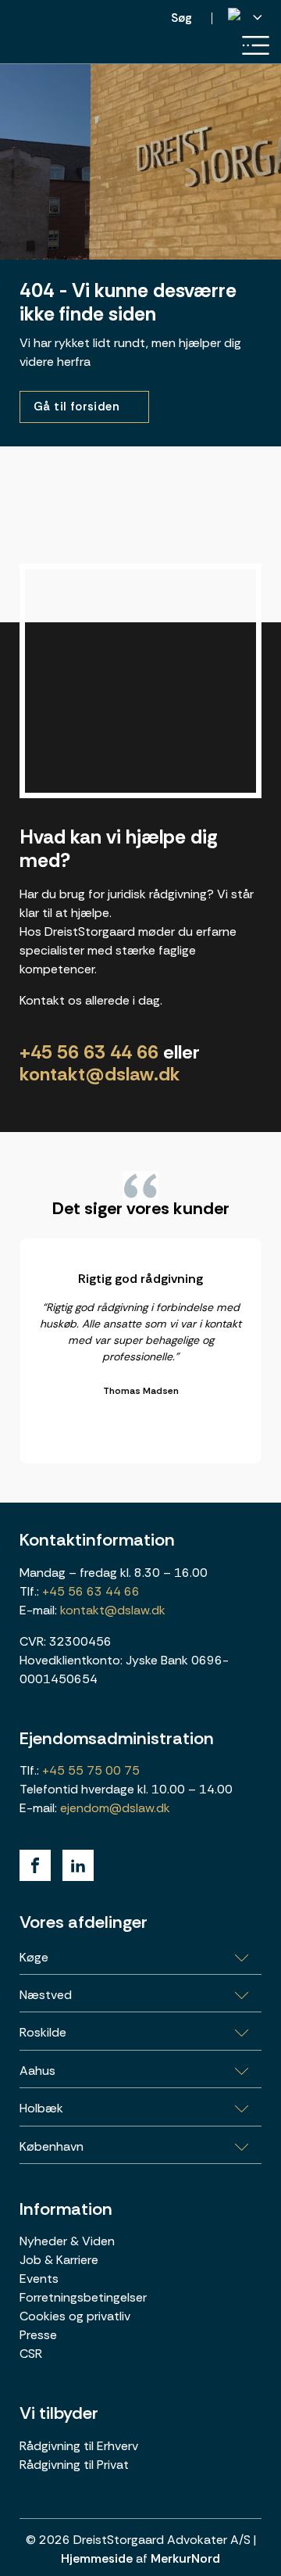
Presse (38, 2335)
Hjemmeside (97, 2558)
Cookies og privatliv (75, 2316)
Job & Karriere (59, 2260)
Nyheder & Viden (67, 2241)
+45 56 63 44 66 (89, 1052)
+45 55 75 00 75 (89, 1770)
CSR (31, 2354)
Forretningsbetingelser (83, 2297)
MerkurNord (185, 2558)
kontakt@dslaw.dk (100, 1074)
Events (39, 2279)
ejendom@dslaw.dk (115, 1808)
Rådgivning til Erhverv (79, 2446)
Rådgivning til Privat (74, 2465)
